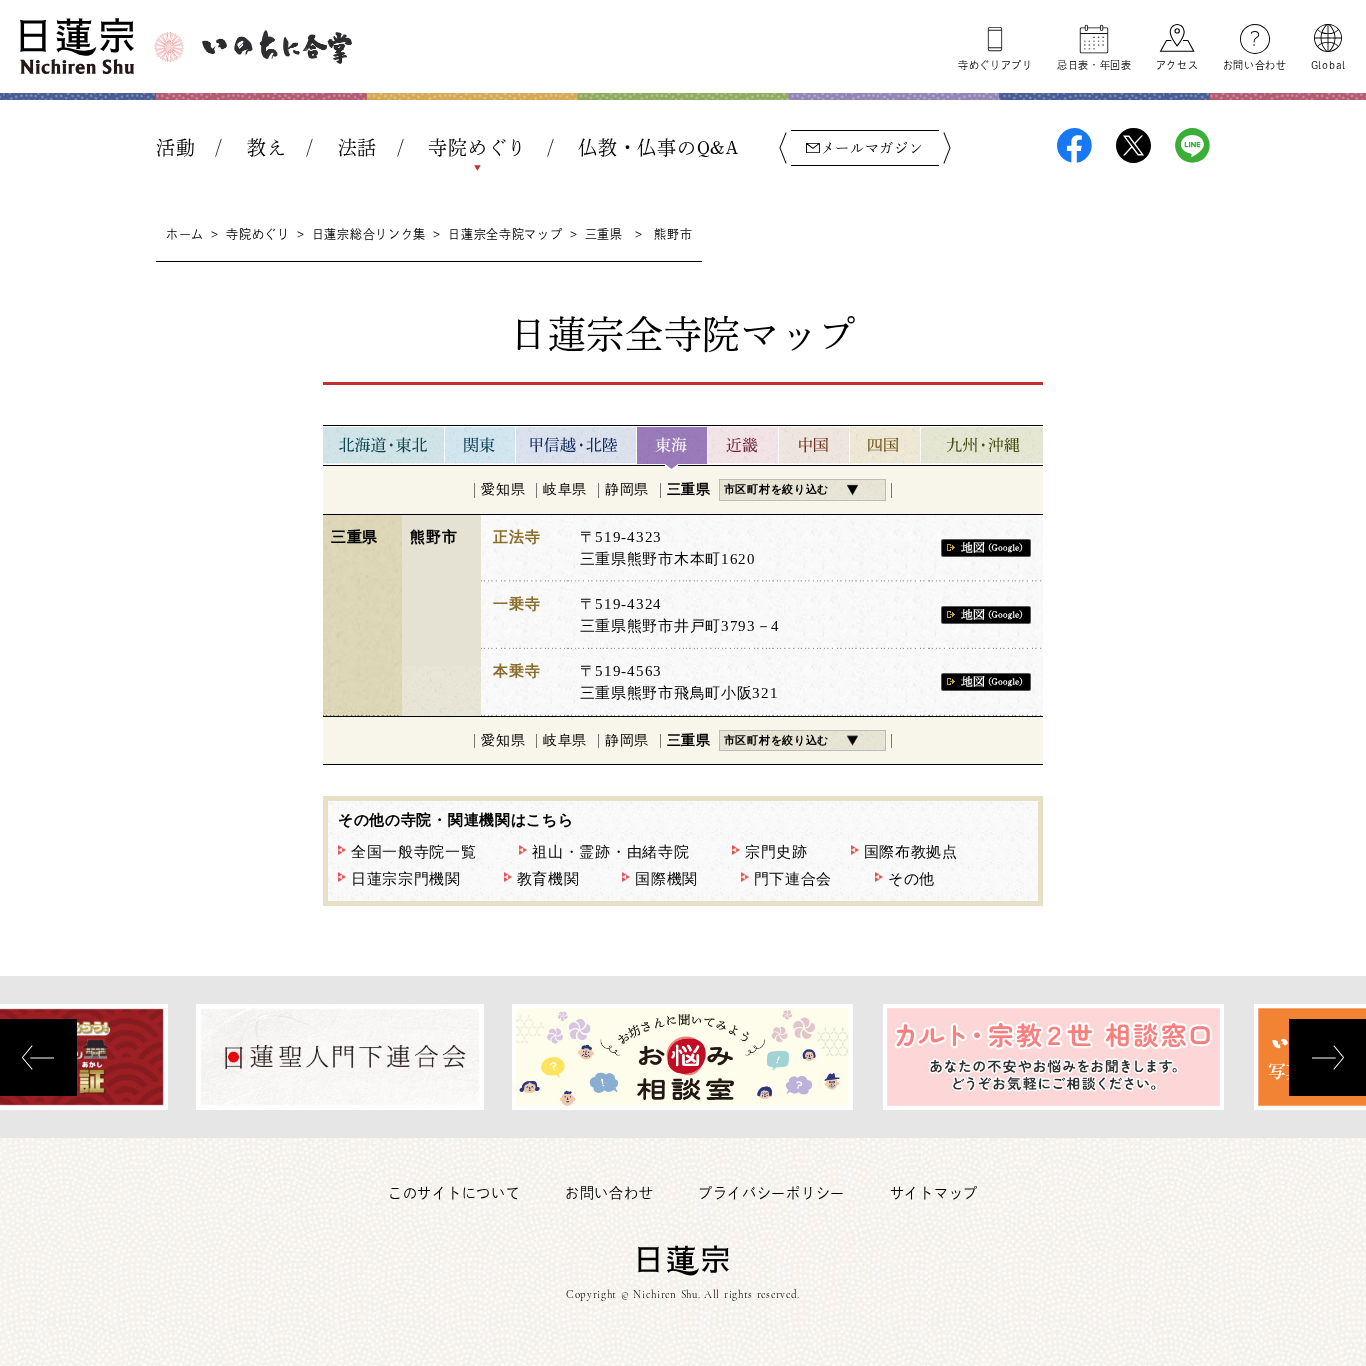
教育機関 (548, 879)
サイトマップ (934, 1193)
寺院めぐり (477, 147)
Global (1328, 65)
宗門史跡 (776, 852)
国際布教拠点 (911, 852)
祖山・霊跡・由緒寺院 (610, 852)
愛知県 (503, 489)
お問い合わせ (1255, 65)
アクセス (1177, 65)
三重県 (604, 234)
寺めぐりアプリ (995, 65)
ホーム (185, 234)
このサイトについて (454, 1193)
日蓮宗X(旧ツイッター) (1133, 145)
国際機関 (666, 879)
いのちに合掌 (277, 47)
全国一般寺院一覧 (414, 852)
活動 (175, 147)
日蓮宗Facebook (1074, 145)
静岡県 (627, 489)
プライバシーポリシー (771, 1193)
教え (266, 147)
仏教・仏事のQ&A (658, 147)
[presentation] (38, 1057)
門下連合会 (793, 879)
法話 (357, 147)
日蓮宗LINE (1192, 145)
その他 (911, 879)
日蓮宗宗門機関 (406, 879)
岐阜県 (565, 489)
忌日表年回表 (1094, 65)
